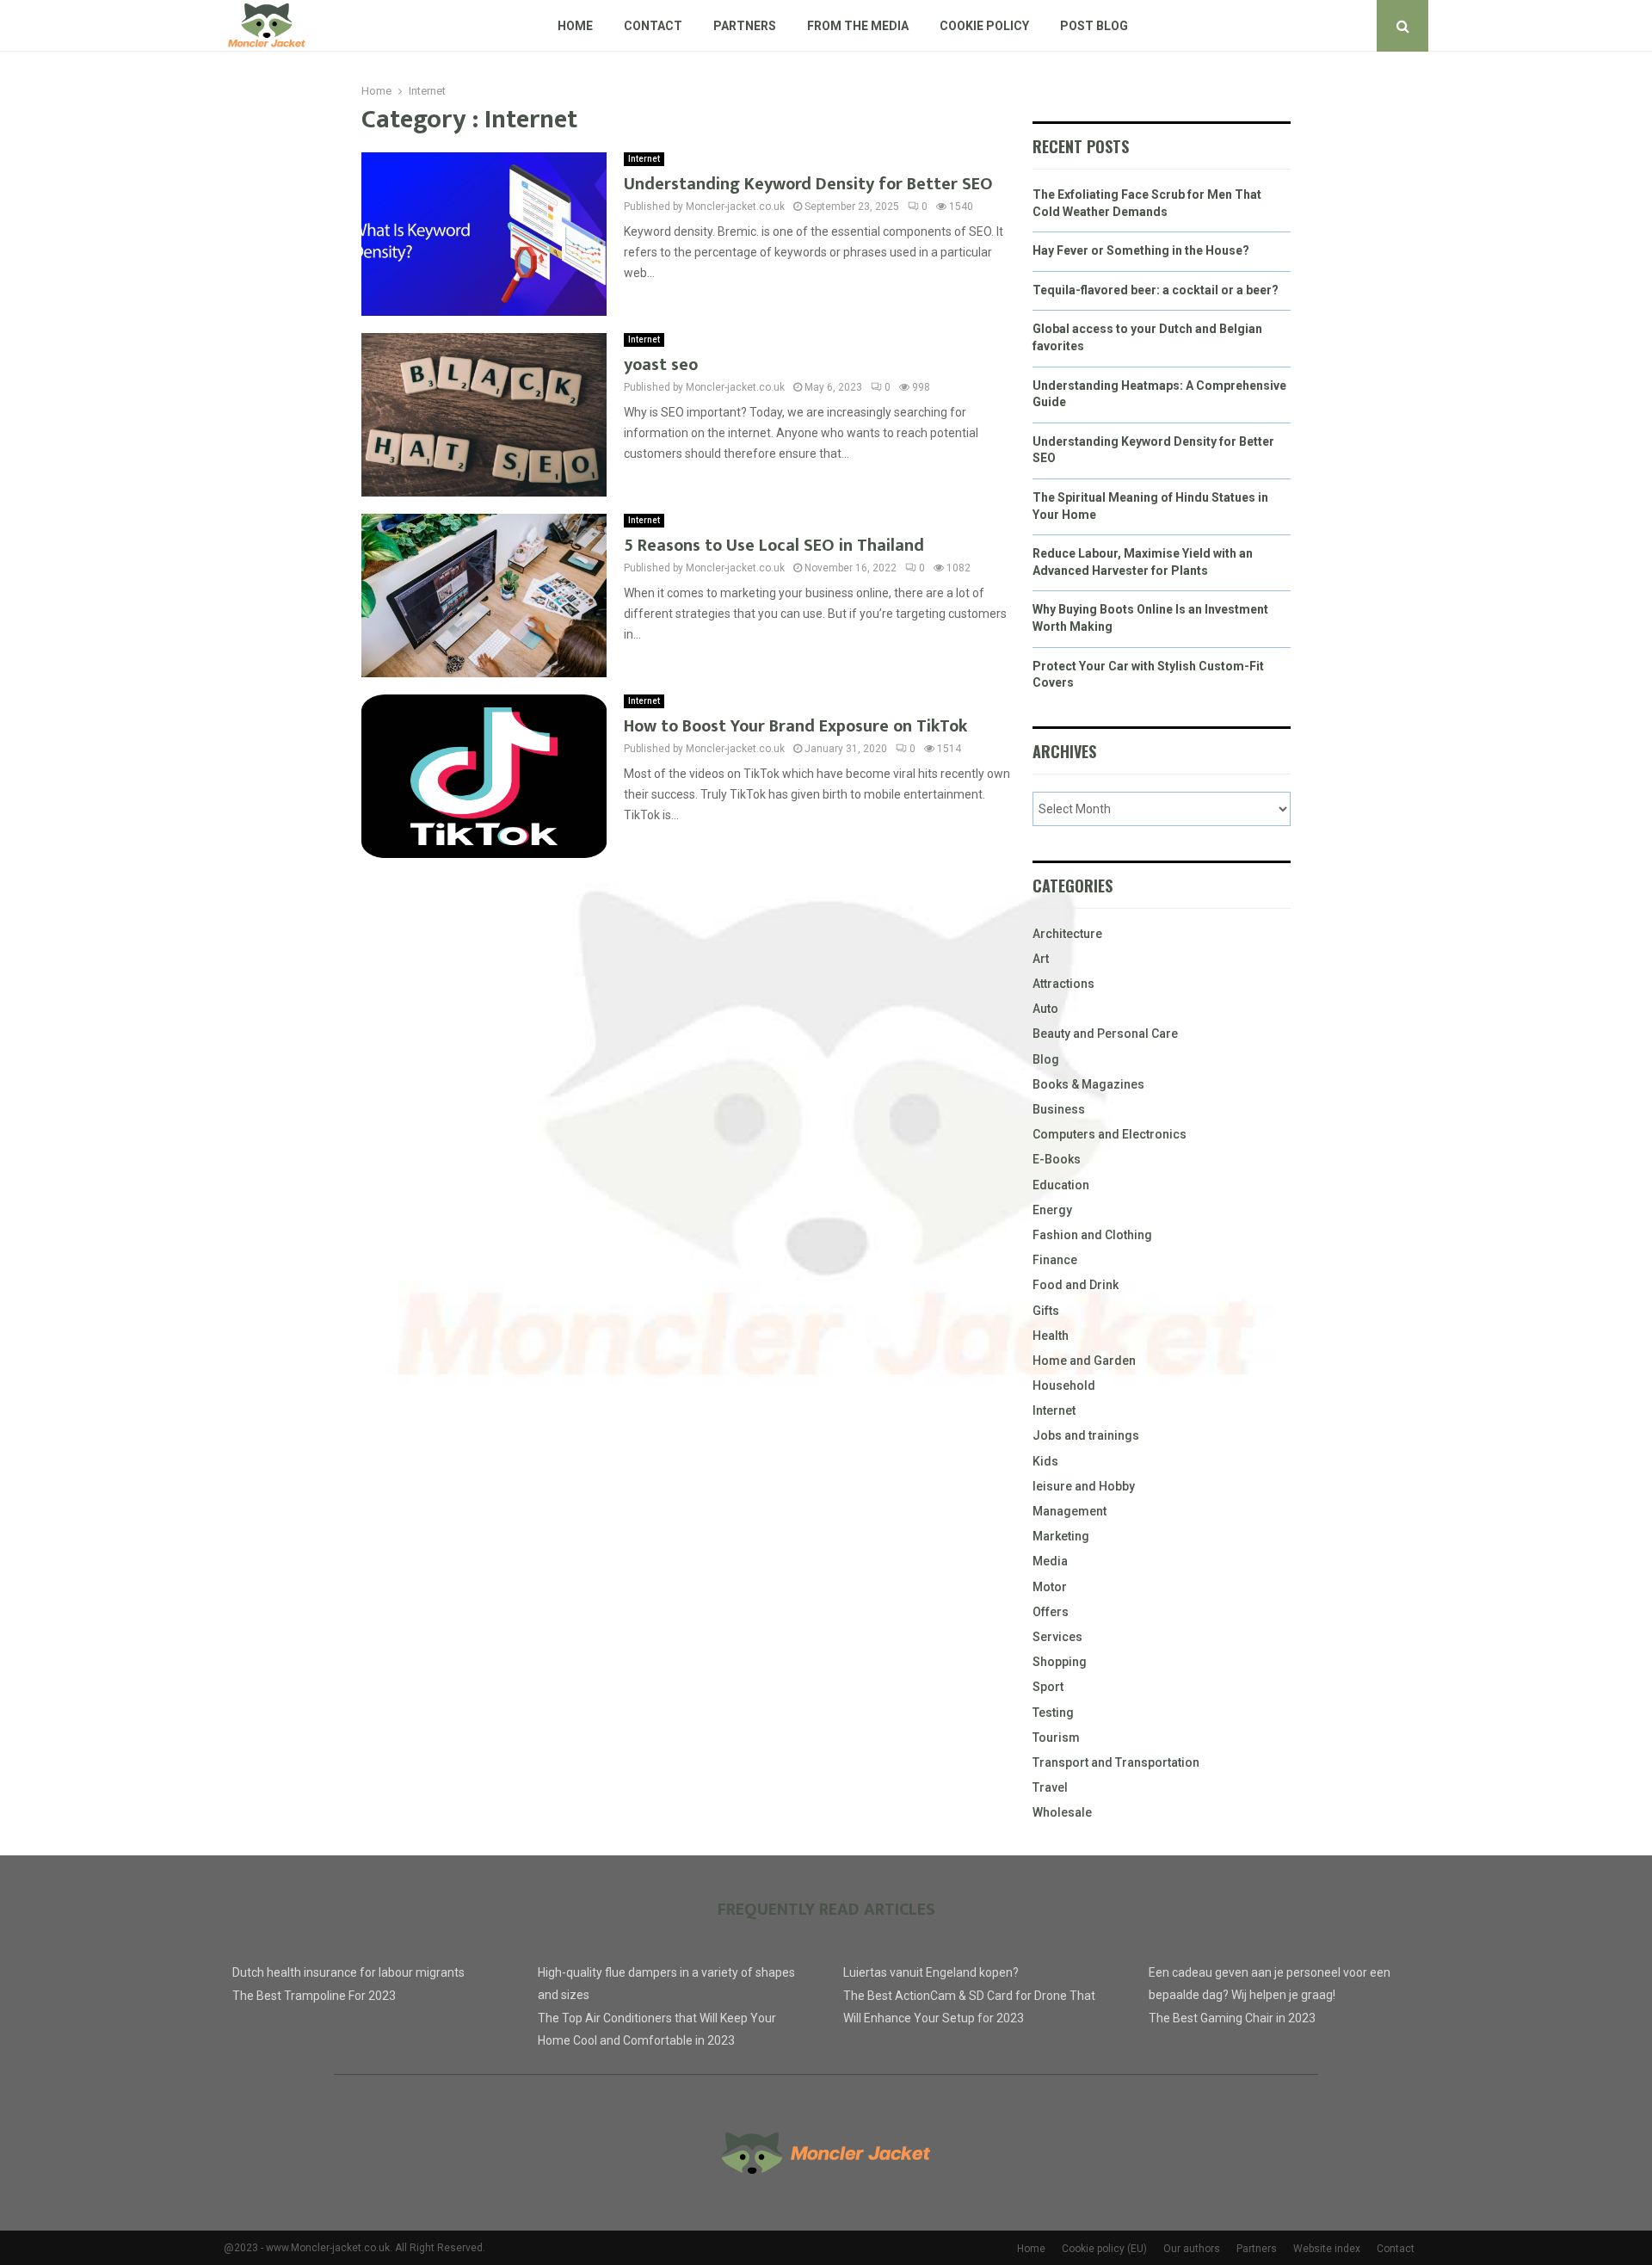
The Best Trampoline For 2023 (314, 1996)
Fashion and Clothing (1092, 1235)
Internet (644, 159)
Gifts (1046, 1311)
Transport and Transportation (1116, 1762)
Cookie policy (984, 26)
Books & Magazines (1088, 1084)
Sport (1048, 1687)
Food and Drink (1076, 1285)
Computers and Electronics (1110, 1134)
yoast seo (661, 365)
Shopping (1060, 1662)
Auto (1045, 1009)
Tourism (1056, 1737)
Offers (1051, 1612)
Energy (1052, 1210)
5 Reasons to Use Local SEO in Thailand (774, 546)
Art (1041, 959)
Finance (1055, 1260)
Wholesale (1062, 1812)
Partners (745, 26)
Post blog (1094, 26)
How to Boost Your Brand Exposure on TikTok (795, 726)
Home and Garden (1084, 1361)
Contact (653, 26)
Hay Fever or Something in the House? (1141, 250)
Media (1050, 1561)
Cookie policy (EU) (1104, 2249)
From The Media (858, 26)
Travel (1050, 1787)
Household (1064, 1386)
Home (575, 26)
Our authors (1192, 2249)
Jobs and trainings (1086, 1435)
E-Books (1057, 1159)
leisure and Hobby (1084, 1486)
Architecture (1067, 934)
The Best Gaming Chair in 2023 (1232, 2018)
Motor (1050, 1587)
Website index (1327, 2249)
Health (1051, 1336)
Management (1069, 1511)
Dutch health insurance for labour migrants (348, 1972)
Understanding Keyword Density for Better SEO (808, 184)
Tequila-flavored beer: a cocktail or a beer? (1156, 290)
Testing (1053, 1713)
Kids (1045, 1461)
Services (1057, 1637)
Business (1059, 1109)
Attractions (1063, 984)
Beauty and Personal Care (1105, 1034)
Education (1061, 1185)
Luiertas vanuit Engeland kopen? (931, 1972)
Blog (1046, 1059)
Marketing (1061, 1536)
